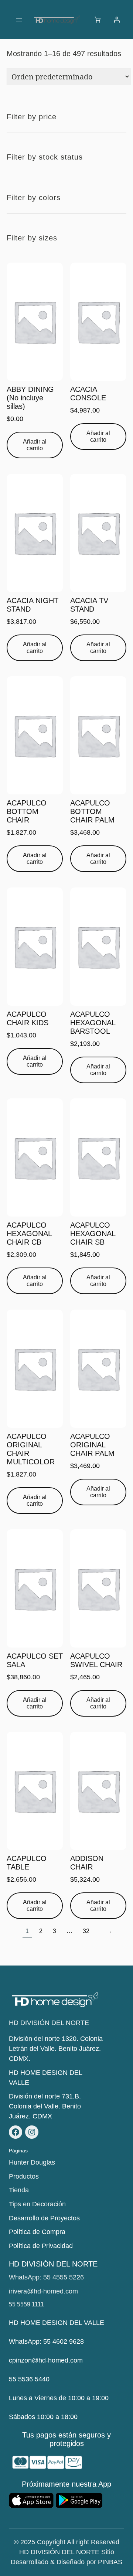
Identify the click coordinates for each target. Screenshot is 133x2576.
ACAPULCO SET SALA (35, 1660)
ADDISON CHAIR (87, 1863)
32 (86, 1931)
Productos (24, 2176)
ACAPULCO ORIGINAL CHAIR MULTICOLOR (31, 1449)
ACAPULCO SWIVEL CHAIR (96, 1660)
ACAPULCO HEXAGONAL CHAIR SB (93, 1234)
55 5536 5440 (29, 2379)
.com (76, 2360)
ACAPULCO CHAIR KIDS (28, 1018)
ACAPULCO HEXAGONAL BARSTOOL (93, 1023)
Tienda (19, 2190)
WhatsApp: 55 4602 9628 (46, 2341)
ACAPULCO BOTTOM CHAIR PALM (92, 811)
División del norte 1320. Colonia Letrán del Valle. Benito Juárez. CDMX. (56, 2049)
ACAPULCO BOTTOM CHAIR (27, 811)
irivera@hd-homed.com (43, 2291)
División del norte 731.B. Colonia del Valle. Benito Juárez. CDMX (45, 2106)
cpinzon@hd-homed (39, 2360)
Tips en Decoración (37, 2204)
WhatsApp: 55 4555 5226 (46, 2277)
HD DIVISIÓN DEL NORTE (49, 2023)
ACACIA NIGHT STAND (33, 605)
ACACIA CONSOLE (88, 394)
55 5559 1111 (26, 2304)
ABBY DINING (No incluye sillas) (30, 398)
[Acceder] (117, 20)
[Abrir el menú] (19, 20)
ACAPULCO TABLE (27, 1863)
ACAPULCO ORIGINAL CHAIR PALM (92, 1445)
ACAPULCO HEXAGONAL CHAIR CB (29, 1234)
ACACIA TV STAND (89, 605)
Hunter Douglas (32, 2162)
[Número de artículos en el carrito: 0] (98, 20)
